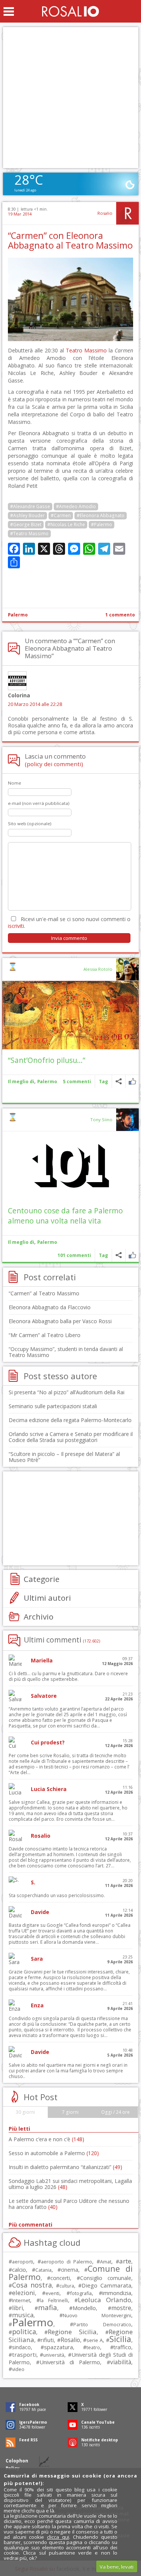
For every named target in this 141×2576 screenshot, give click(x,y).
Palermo (18, 615)
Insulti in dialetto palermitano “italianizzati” (65, 2167)
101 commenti (74, 1255)
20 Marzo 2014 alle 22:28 (35, 704)
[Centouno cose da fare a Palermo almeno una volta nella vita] (70, 1166)
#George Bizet (26, 524)
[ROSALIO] (70, 11)
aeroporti (23, 2262)
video (18, 2369)
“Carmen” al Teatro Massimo (44, 1293)
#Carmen (61, 515)
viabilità (121, 2362)
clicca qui (58, 2537)
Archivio (39, 1617)
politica (24, 2332)
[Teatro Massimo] (70, 339)
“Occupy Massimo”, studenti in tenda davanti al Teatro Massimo (66, 1352)
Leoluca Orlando (105, 2300)
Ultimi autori (47, 1598)
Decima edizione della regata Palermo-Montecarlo (70, 1420)
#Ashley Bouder (27, 515)
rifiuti (47, 2340)
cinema (70, 2270)
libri (17, 2308)
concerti (60, 2278)
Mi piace (132, 1082)
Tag (103, 1082)
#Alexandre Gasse (30, 506)
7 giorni (70, 2112)
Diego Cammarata (106, 2285)
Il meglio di (21, 1082)
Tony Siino (101, 1120)
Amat (106, 2262)
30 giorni (25, 2112)
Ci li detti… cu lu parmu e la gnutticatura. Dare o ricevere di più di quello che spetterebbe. (68, 1676)
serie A (95, 2340)
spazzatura (58, 2347)
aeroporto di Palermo (67, 2262)
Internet (21, 2300)
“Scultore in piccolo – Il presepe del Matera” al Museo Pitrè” (64, 1457)
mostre (121, 2308)
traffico (122, 2347)
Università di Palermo (70, 2362)
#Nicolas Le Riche (66, 524)
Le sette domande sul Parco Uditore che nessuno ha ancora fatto (69, 2204)
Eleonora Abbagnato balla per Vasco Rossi (60, 1321)
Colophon (17, 2461)
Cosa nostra (32, 2285)
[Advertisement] (70, 98)
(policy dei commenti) (54, 764)
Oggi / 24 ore (115, 2112)
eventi (52, 2293)
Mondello (84, 2308)
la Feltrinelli (54, 2300)
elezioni (23, 2293)
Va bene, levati (117, 2567)
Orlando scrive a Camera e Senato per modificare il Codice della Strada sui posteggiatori (71, 1437)
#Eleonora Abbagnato (101, 515)
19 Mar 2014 (20, 214)
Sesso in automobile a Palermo (54, 2153)
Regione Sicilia (72, 2332)
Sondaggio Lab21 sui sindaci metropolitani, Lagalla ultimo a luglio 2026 (70, 2184)
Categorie (42, 1579)
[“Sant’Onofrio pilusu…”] (70, 1015)
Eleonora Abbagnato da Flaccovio (50, 1307)
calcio (19, 2269)
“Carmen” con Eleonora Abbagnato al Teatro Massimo (70, 240)
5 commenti (77, 1082)
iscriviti (16, 926)
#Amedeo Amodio (76, 506)
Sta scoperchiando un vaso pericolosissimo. (57, 1895)
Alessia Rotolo (98, 969)
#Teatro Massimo (29, 534)
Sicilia (120, 2339)
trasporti (24, 2354)
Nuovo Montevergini (97, 2315)
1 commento (120, 615)
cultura (67, 2286)
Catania (43, 2270)
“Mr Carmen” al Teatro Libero (45, 1335)
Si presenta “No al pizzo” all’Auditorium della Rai (67, 1392)
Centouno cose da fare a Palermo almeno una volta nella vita (65, 1216)
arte (125, 2261)
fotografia (81, 2293)
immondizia (117, 2293)
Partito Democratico (102, 2325)
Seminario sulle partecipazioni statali (53, 1406)
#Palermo (102, 524)
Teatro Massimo (86, 350)
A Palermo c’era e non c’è (46, 2139)
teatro (93, 2348)
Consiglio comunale (106, 2278)
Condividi (119, 1082)
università (54, 2355)
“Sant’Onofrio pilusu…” (47, 1060)
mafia (48, 2307)
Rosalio (105, 213)
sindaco (21, 2347)
